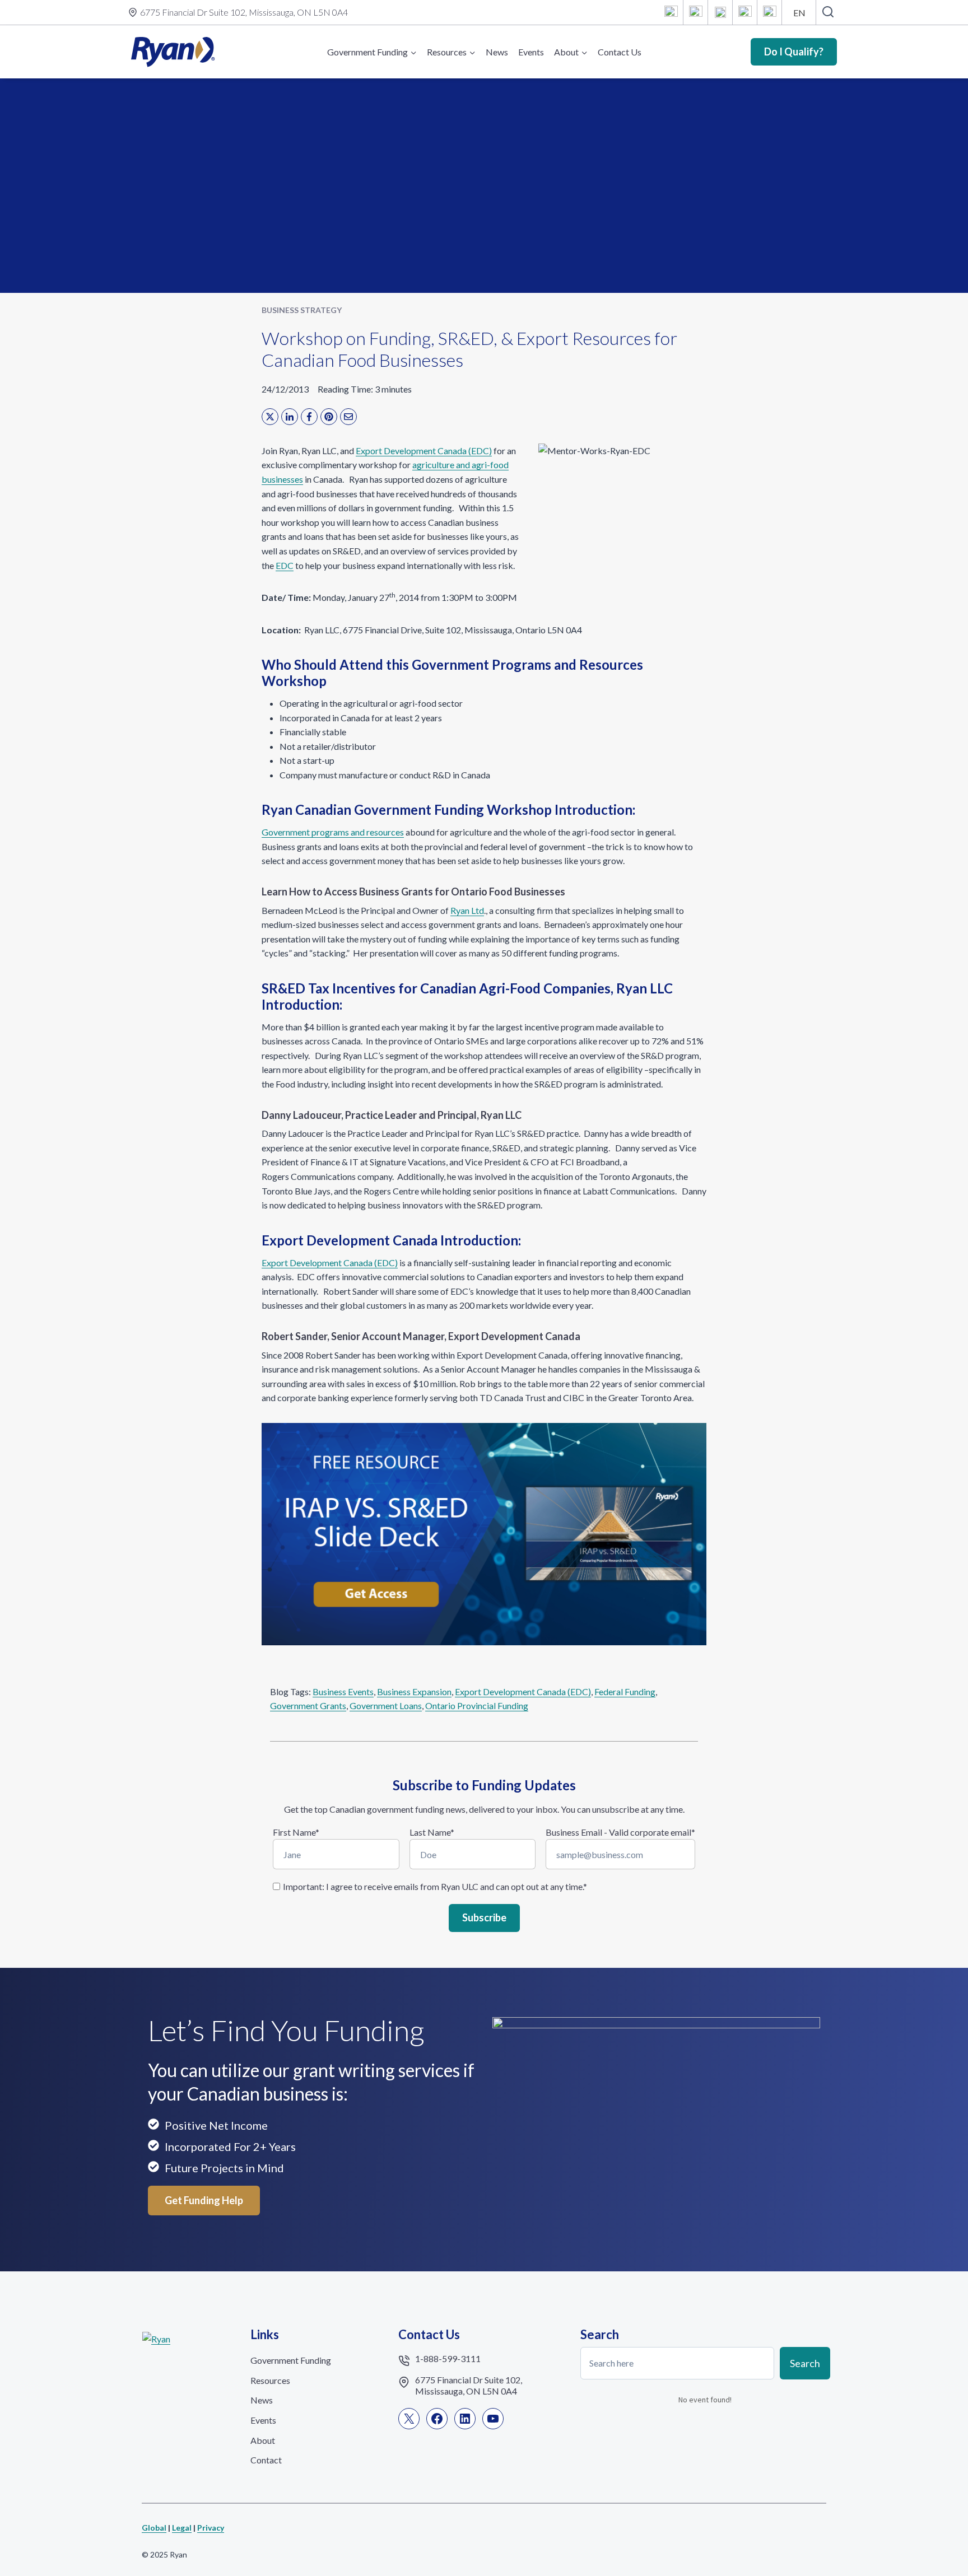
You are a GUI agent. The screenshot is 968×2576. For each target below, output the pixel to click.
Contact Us (620, 52)
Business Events (343, 1691)
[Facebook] (696, 12)
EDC (285, 565)
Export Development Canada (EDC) (424, 451)
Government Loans (386, 1705)
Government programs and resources (333, 832)
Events (531, 52)
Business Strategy (302, 310)
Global (154, 2528)
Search (805, 2363)
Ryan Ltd (467, 910)
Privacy (211, 2528)
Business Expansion (414, 1691)
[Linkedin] (720, 12)
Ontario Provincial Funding (477, 1705)
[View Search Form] (828, 12)
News (497, 52)
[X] (671, 12)
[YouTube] (745, 12)
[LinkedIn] (290, 417)
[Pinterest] (329, 417)
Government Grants (308, 1705)
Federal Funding (625, 1691)
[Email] (770, 12)
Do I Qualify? (794, 52)
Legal (182, 2528)
